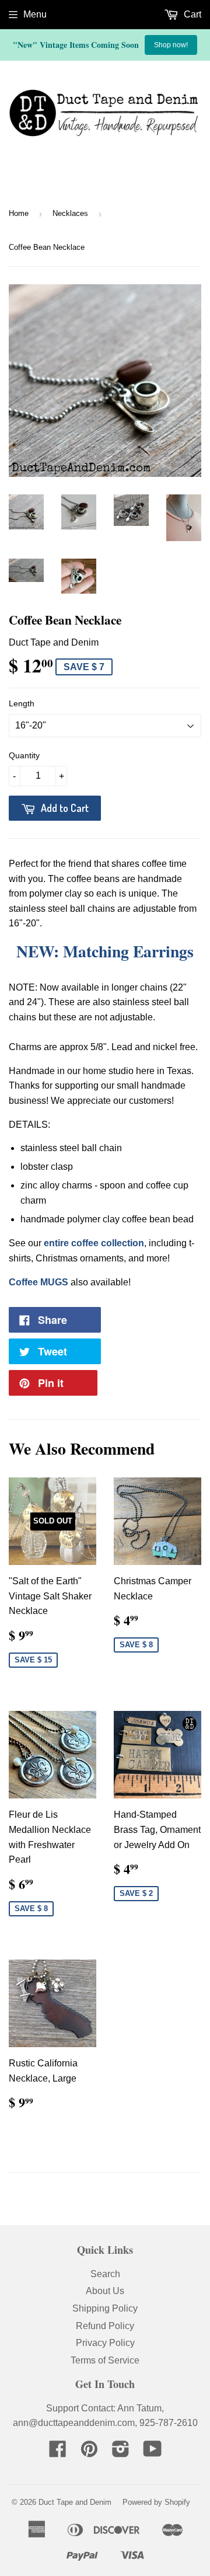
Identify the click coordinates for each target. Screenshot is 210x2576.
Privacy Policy (105, 2343)
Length (22, 703)
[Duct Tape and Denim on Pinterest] (89, 2453)
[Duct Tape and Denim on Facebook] (58, 2453)
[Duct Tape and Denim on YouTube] (153, 2453)
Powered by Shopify (156, 2502)
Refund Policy (105, 2326)
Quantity (24, 755)
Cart (191, 14)
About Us (105, 2291)
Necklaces (70, 213)
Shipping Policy (105, 2308)
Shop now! (171, 45)
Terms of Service (105, 2360)
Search (105, 2274)
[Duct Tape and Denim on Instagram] (121, 2453)
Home (19, 213)
